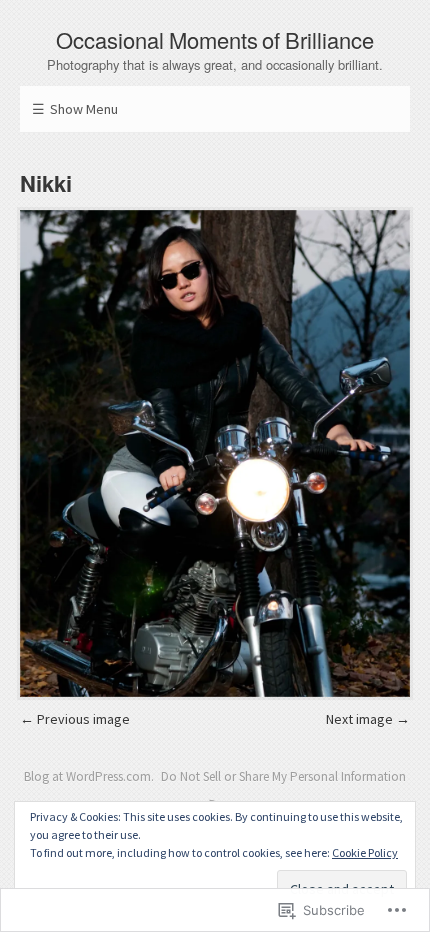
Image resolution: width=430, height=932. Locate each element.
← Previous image (75, 719)
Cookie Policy (365, 852)
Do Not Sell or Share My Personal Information (283, 776)
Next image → (368, 719)
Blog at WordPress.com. (89, 776)
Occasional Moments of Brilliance (215, 39)
